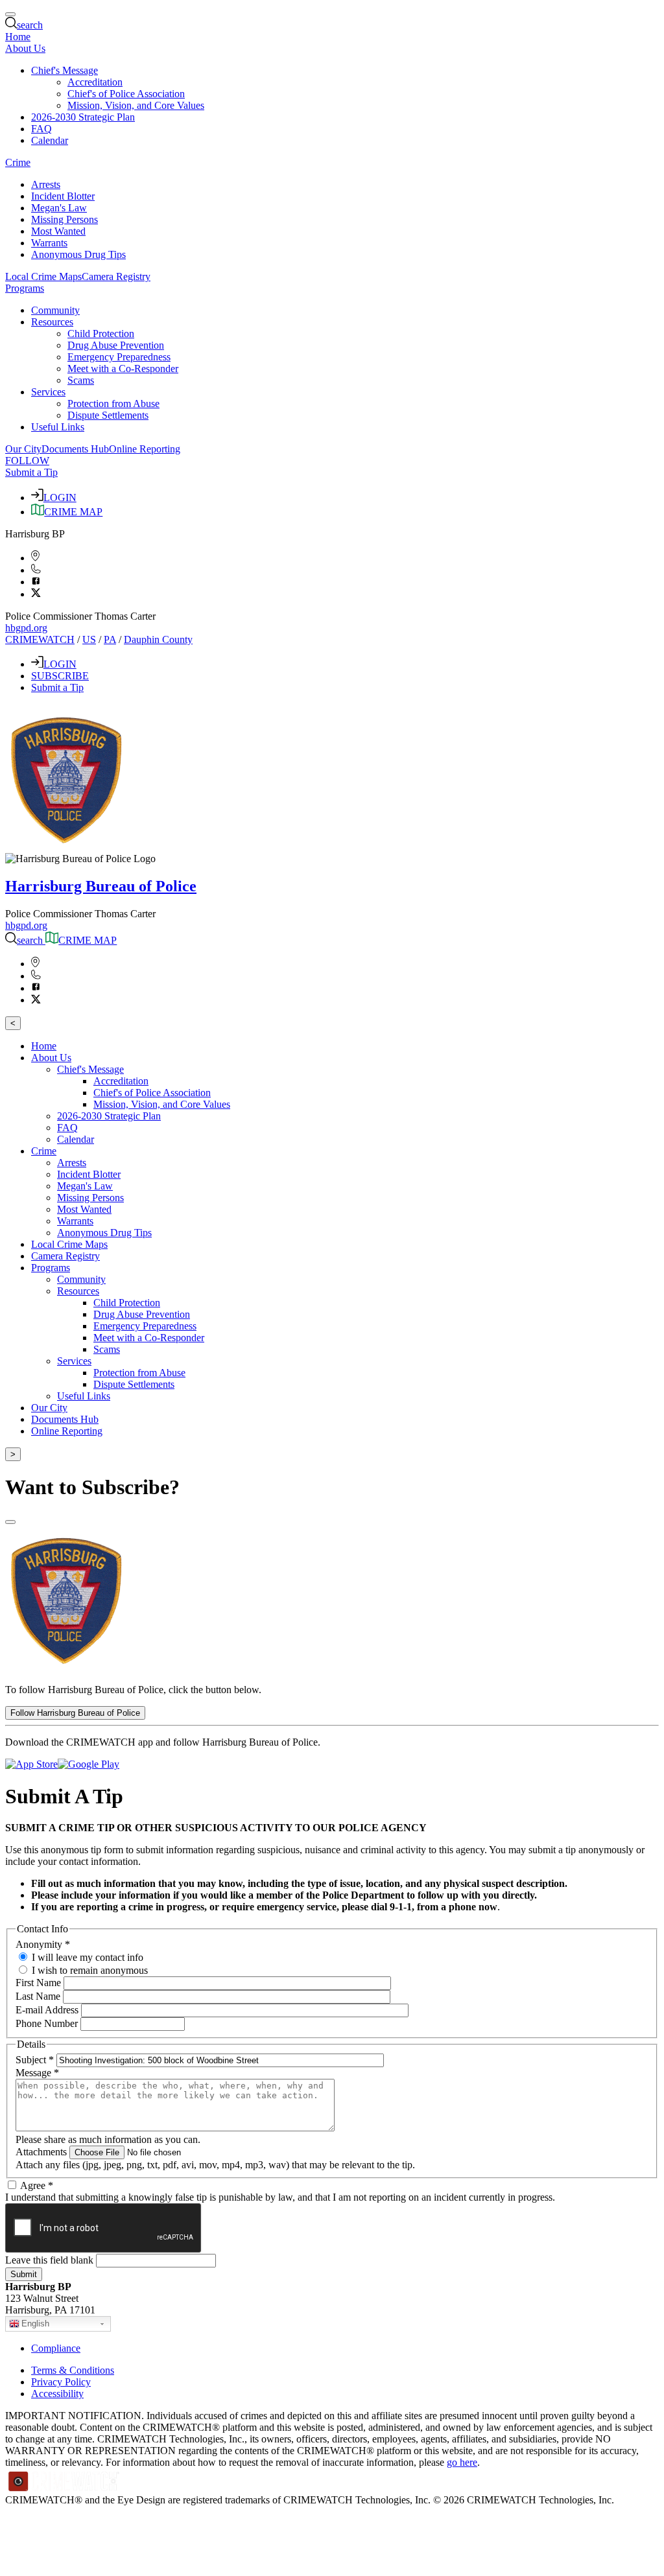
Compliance (56, 2348)
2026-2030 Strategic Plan (83, 117)
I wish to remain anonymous (90, 1970)
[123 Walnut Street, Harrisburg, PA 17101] (35, 558)
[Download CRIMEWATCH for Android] (89, 1764)
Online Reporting (145, 449)
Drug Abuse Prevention (116, 345)
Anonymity (43, 1944)
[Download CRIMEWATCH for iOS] (31, 1764)
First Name (40, 1983)
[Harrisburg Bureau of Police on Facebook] (36, 582)
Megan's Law (59, 208)
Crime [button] (18, 162)
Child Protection (101, 334)
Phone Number (48, 2023)
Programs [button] (25, 288)
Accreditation (95, 82)
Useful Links (58, 427)
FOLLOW (27, 461)
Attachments (42, 2152)
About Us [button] (25, 48)
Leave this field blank (51, 2260)
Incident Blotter (63, 196)
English (35, 2324)
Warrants (49, 243)
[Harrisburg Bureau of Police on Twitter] (36, 594)
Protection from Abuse (113, 404)
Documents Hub (75, 449)
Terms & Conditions (73, 2370)
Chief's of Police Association (126, 94)
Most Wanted (58, 231)
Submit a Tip (31, 472)
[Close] (10, 1522)
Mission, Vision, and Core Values (136, 105)
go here (462, 2462)
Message (37, 2073)
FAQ (41, 129)
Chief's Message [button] (65, 70)
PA (110, 639)
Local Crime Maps (43, 276)
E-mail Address (48, 2010)
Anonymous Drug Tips (78, 254)
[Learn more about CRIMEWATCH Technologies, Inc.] (64, 2488)
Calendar (50, 140)
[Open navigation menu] (10, 14)
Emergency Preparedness (119, 357)
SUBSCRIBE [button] (60, 676)
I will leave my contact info (88, 1957)
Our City (23, 449)
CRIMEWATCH (40, 639)
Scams (81, 380)
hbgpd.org (26, 628)
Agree (37, 2185)
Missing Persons (65, 219)
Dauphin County (158, 639)
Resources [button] (52, 322)
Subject (35, 2060)
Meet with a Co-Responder (123, 369)
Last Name (39, 1996)
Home (18, 37)
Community (55, 310)
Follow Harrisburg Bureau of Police (75, 1713)
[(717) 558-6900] (36, 570)
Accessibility (57, 2394)
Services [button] (48, 392)
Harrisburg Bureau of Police (101, 886)
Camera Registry (116, 276)
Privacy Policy (61, 2382)
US (89, 639)
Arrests (46, 184)
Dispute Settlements (108, 415)
